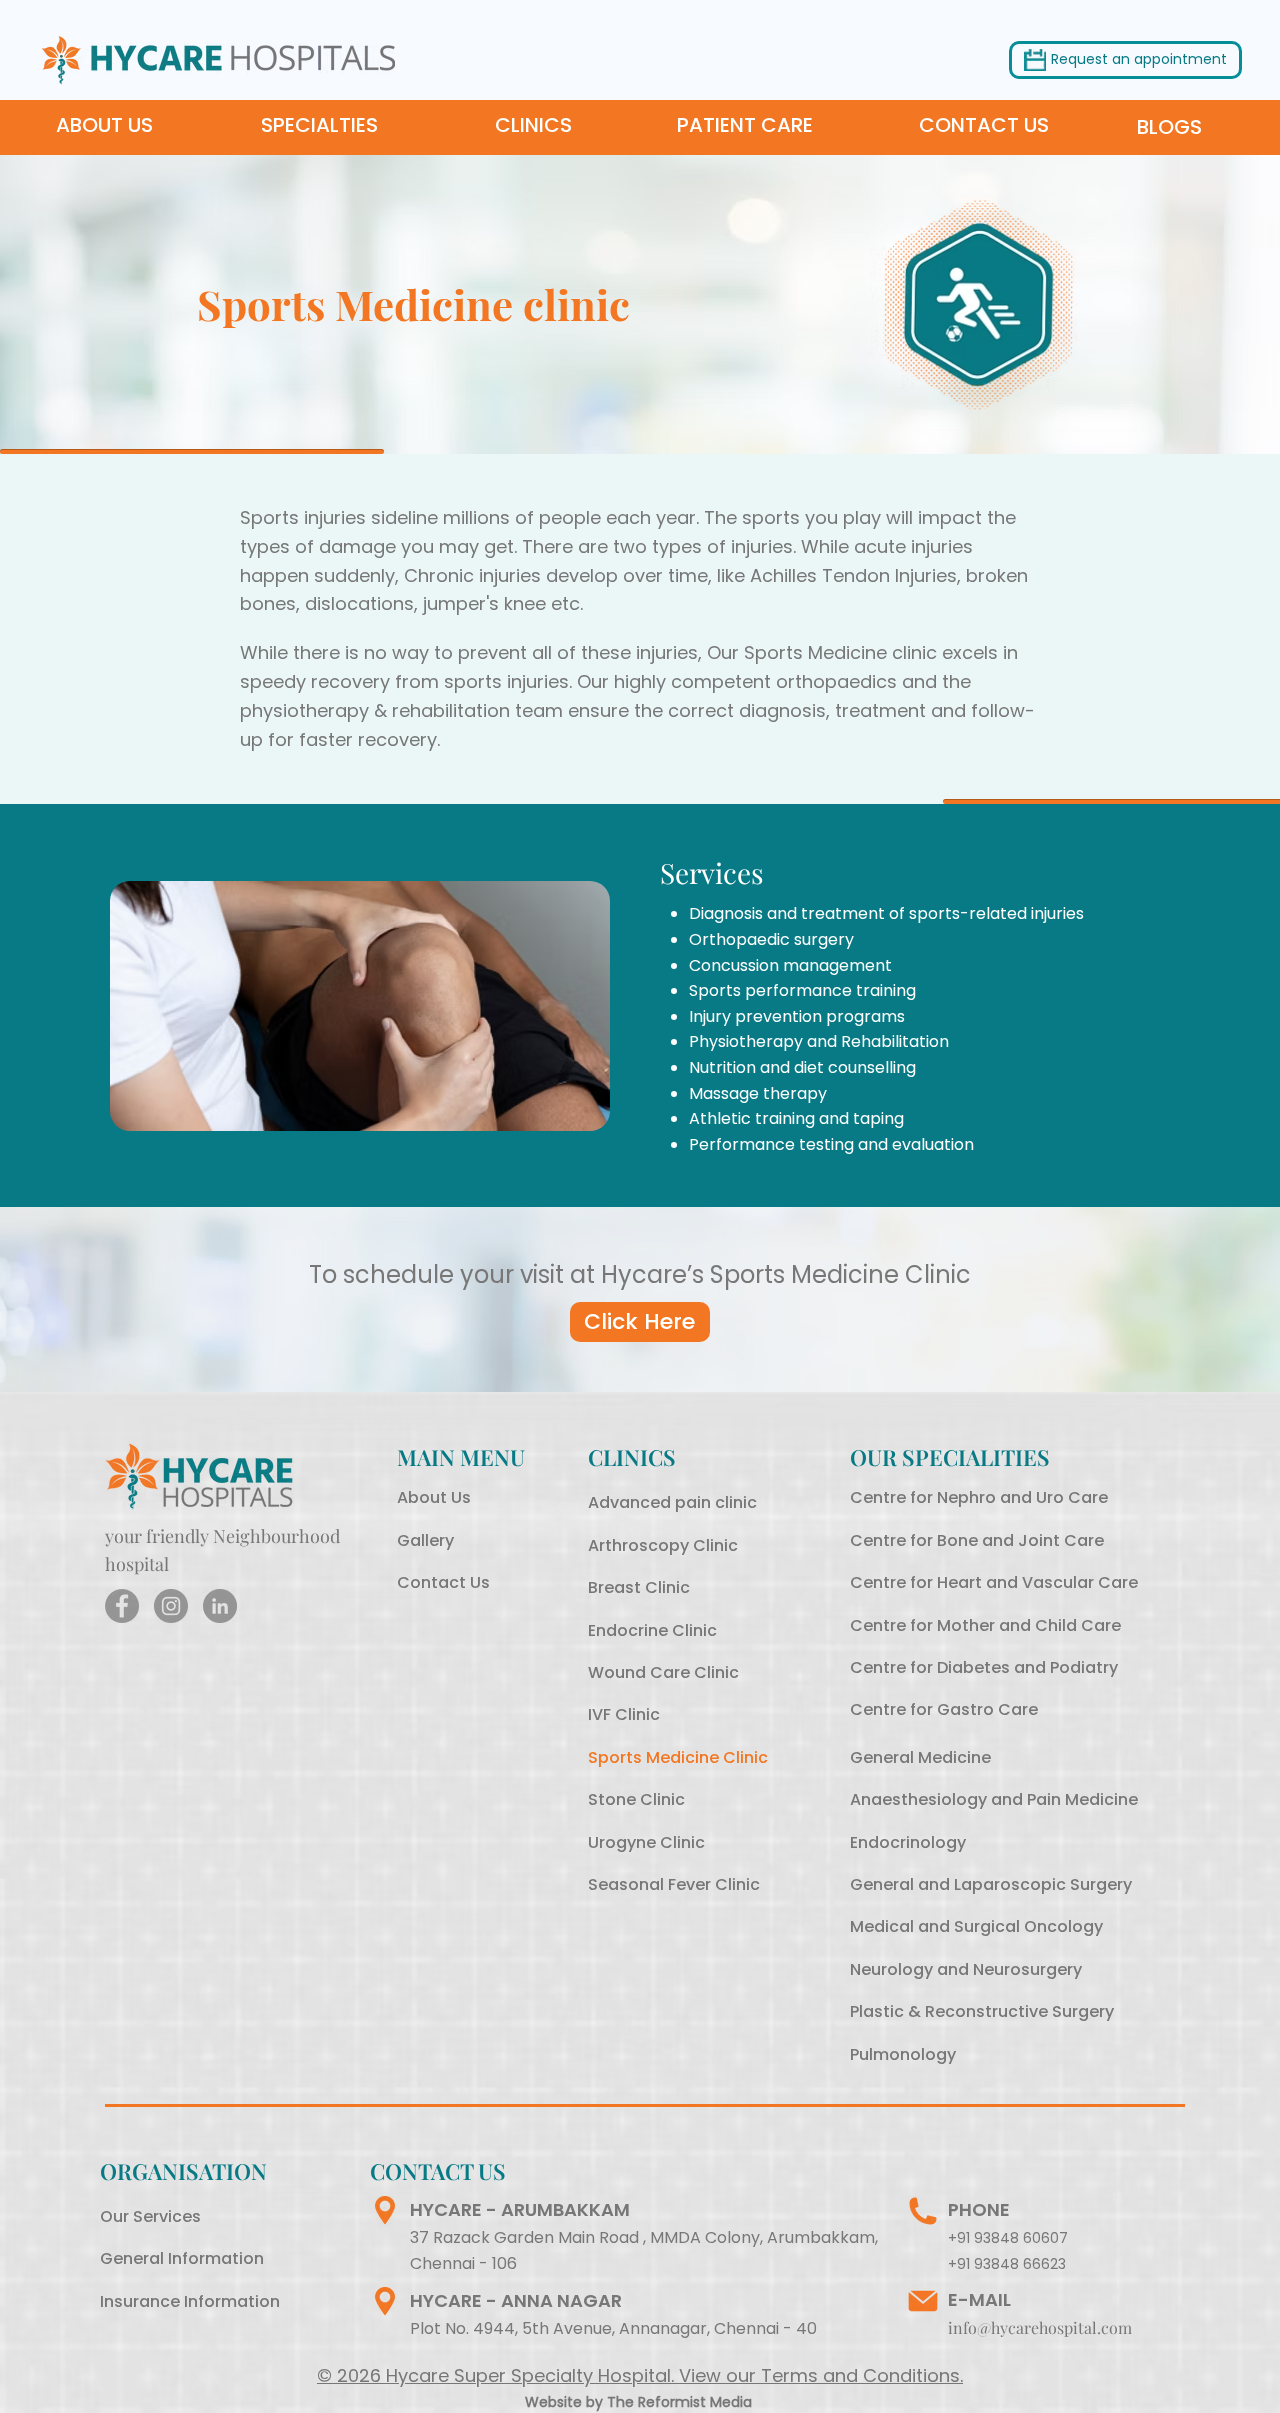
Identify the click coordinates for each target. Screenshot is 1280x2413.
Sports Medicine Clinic (678, 1757)
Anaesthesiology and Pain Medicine (994, 1799)
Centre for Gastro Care (944, 1709)
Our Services (150, 2216)
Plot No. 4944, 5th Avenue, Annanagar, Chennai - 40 (613, 2328)
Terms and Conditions (860, 2375)
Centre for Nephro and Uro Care (979, 1497)
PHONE (979, 2209)
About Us (434, 1497)
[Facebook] (122, 1606)
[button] (1139, 60)
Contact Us (443, 1582)
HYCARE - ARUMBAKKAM (520, 2209)
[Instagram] (171, 1606)
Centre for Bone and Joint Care (977, 1540)
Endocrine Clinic (652, 1630)
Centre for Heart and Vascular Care (994, 1582)
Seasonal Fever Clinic (674, 1884)
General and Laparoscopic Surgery (991, 1884)
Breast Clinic (639, 1587)
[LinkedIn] (220, 1606)
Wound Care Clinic (663, 1672)
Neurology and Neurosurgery (966, 1969)
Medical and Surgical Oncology (976, 1926)
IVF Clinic (624, 1714)
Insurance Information (190, 2301)
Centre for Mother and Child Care (985, 1625)
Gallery (425, 1540)
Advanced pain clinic (672, 1502)
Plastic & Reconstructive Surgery (982, 2011)
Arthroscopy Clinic (663, 1545)
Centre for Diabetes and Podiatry (984, 1667)
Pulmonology (903, 2054)
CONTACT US (984, 125)
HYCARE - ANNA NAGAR (516, 2300)
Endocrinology (908, 1842)
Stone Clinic (636, 1799)
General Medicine (920, 1757)
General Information (182, 2258)
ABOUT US (107, 125)
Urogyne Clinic (646, 1842)
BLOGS (1169, 127)
